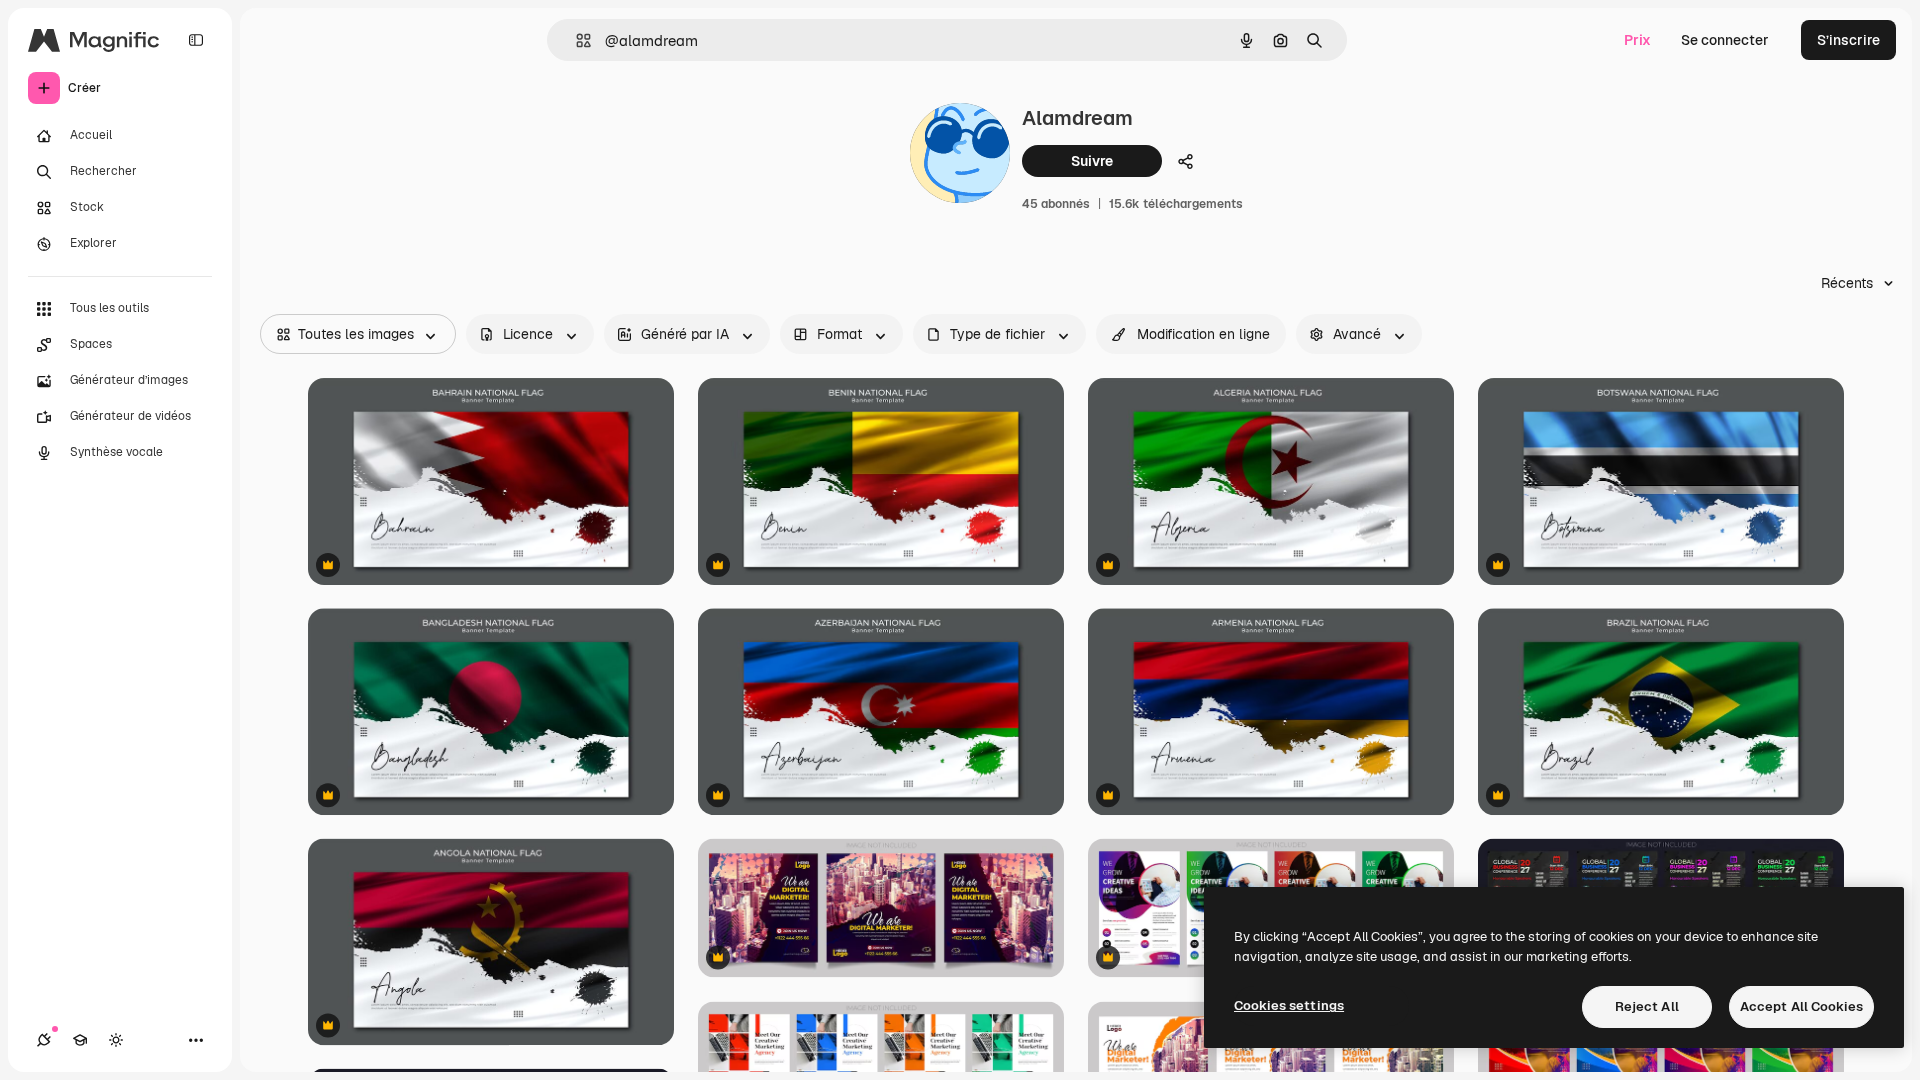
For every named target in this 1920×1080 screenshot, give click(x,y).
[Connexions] (44, 1040)
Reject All (1647, 1006)
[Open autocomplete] (575, 40)
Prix (1637, 40)
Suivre (1092, 161)
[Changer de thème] (116, 1040)
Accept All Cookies (1801, 1006)
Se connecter (1725, 40)
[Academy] (80, 1040)
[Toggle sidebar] (196, 40)
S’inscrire (1848, 40)
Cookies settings (1289, 1005)
